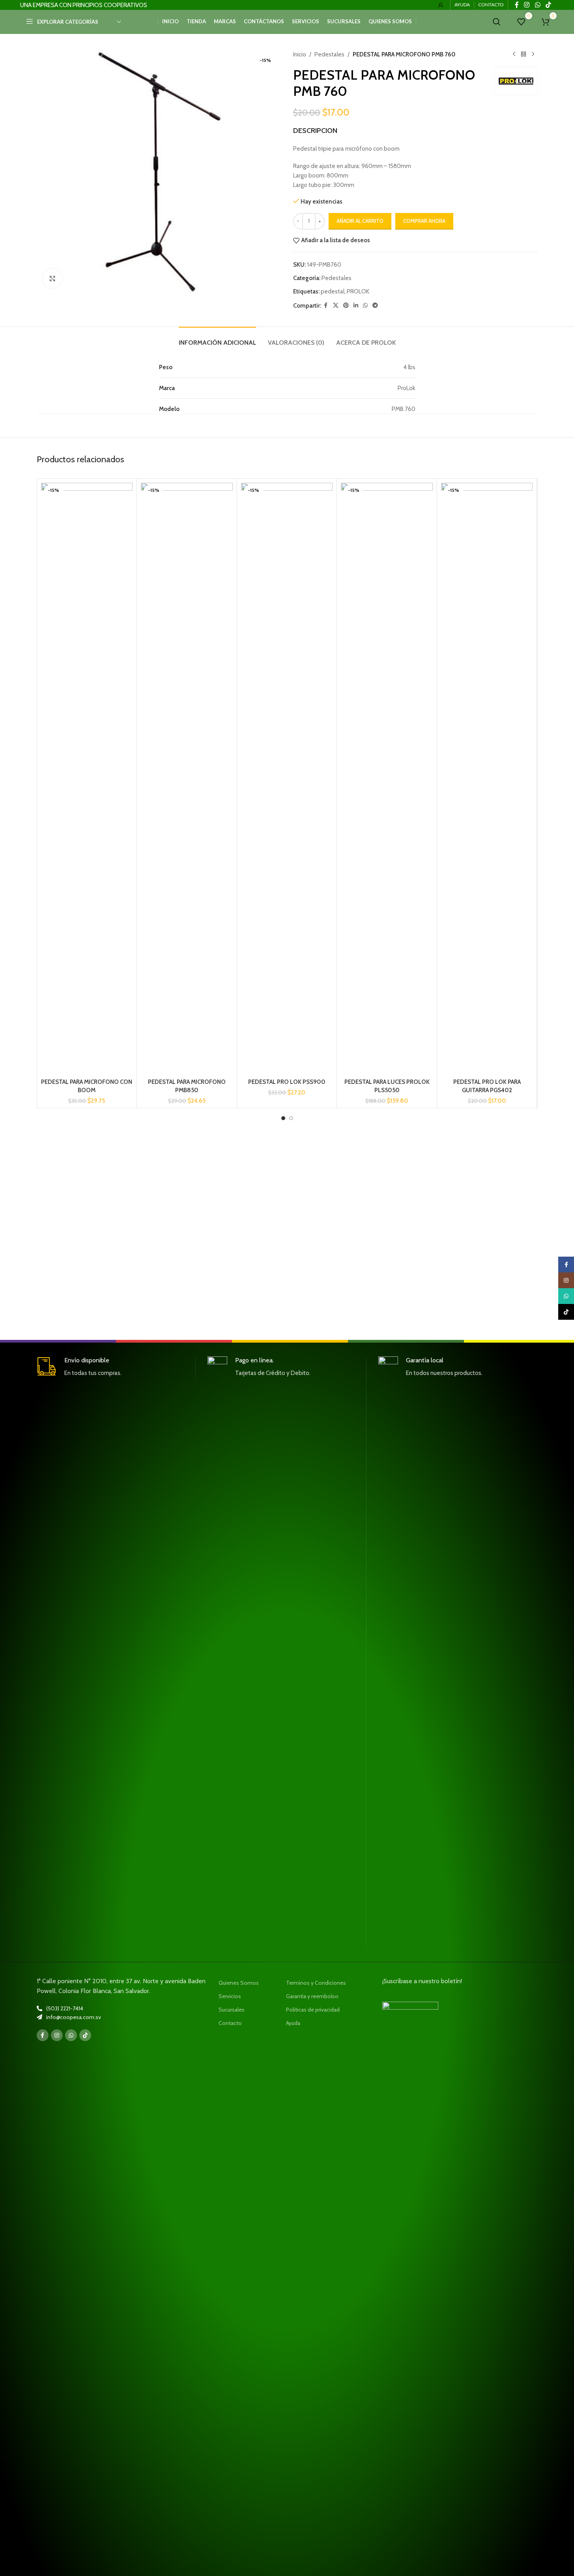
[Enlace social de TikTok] (85, 2035)
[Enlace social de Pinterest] (346, 305)
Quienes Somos (239, 1983)
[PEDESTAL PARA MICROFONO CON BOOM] (87, 779)
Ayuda (293, 2023)
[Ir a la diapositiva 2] (291, 1118)
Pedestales (329, 54)
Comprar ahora (424, 221)
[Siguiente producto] (533, 54)
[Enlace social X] (336, 305)
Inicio (300, 54)
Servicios (230, 1996)
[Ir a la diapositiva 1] (283, 1118)
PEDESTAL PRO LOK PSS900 (287, 1082)
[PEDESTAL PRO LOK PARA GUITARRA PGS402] (487, 779)
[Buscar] (497, 22)
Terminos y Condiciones (316, 1983)
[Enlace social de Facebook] (326, 305)
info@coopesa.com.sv (74, 2017)
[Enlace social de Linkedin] (356, 305)
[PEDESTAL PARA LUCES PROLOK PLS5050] (387, 779)
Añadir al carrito (360, 221)
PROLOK (358, 291)
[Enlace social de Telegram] (375, 305)
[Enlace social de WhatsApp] (365, 305)
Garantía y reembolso (312, 1996)
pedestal (333, 291)
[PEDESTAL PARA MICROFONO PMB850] (187, 779)
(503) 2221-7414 (65, 2008)
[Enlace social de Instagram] (57, 2035)
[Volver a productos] (524, 54)
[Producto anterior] (514, 54)
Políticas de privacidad (313, 2010)
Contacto (230, 2023)
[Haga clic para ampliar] (52, 278)
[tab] (217, 339)
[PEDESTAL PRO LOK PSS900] (287, 779)
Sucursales (232, 2010)
